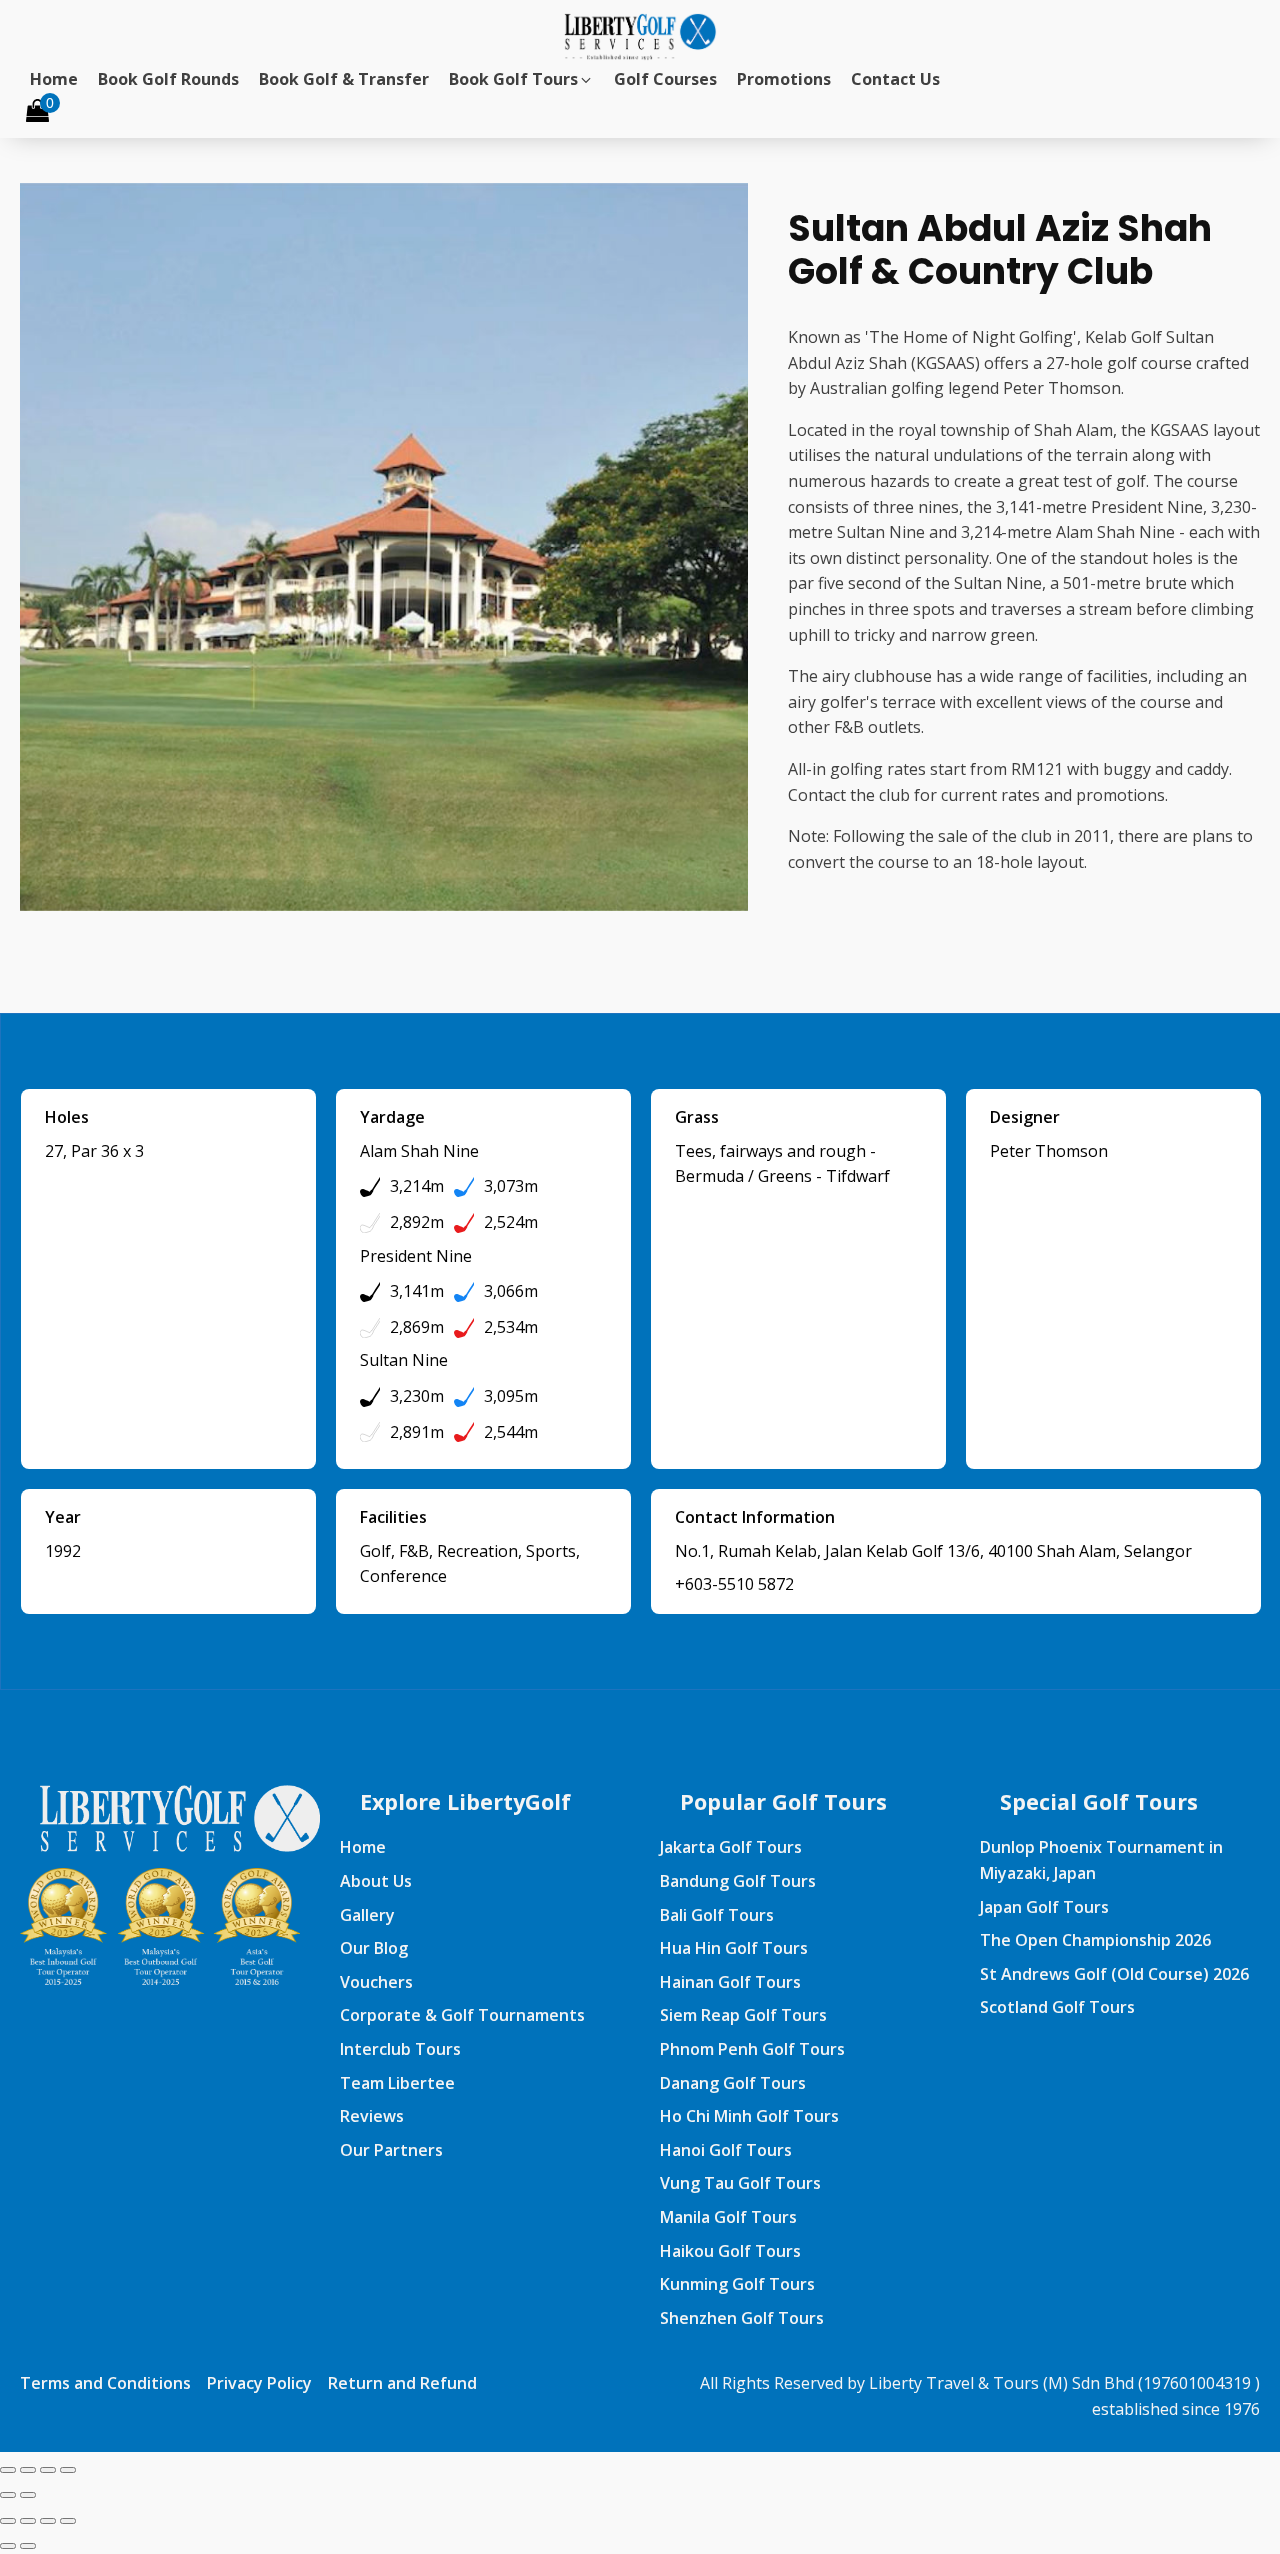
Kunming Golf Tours (737, 2284)
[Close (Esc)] (68, 2470)
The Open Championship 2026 (1095, 1940)
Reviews (372, 2116)
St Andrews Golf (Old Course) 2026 (1114, 1974)
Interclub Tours (400, 2049)
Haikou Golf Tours (730, 2251)
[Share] (48, 2470)
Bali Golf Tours (717, 1915)
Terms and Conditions (105, 2383)
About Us (376, 1881)
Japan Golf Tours (1044, 1907)
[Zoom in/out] (8, 2470)
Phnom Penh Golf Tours (752, 2049)
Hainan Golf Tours (730, 1982)
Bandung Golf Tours (738, 1881)
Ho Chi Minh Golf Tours (749, 2116)
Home (363, 1847)
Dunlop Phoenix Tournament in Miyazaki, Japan (1101, 1860)
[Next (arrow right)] (28, 2495)
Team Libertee (397, 2083)
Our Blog (374, 1948)
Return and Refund (402, 2383)
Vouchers (376, 1982)
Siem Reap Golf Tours (743, 2015)
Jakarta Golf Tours (731, 1847)
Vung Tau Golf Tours (740, 2183)
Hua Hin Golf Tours (734, 1948)
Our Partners (391, 2150)
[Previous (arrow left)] (8, 2495)
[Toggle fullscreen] (28, 2470)
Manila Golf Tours (728, 2217)
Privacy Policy (259, 2383)
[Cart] (37, 112)
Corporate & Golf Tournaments (462, 2015)
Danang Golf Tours (733, 2083)
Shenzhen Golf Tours (742, 2318)
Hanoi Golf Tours (726, 2150)
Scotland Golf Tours (1057, 2007)
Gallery (367, 1915)
